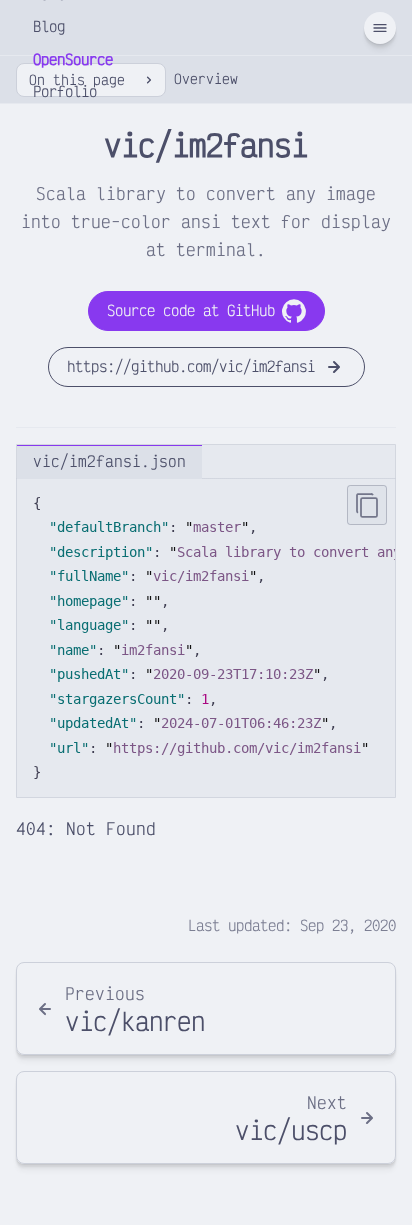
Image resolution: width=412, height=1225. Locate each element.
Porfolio (65, 91)
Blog (49, 26)
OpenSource (73, 59)
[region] (206, 638)
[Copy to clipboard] (367, 505)
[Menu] (380, 28)
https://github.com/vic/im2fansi (191, 366)
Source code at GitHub (191, 310)
